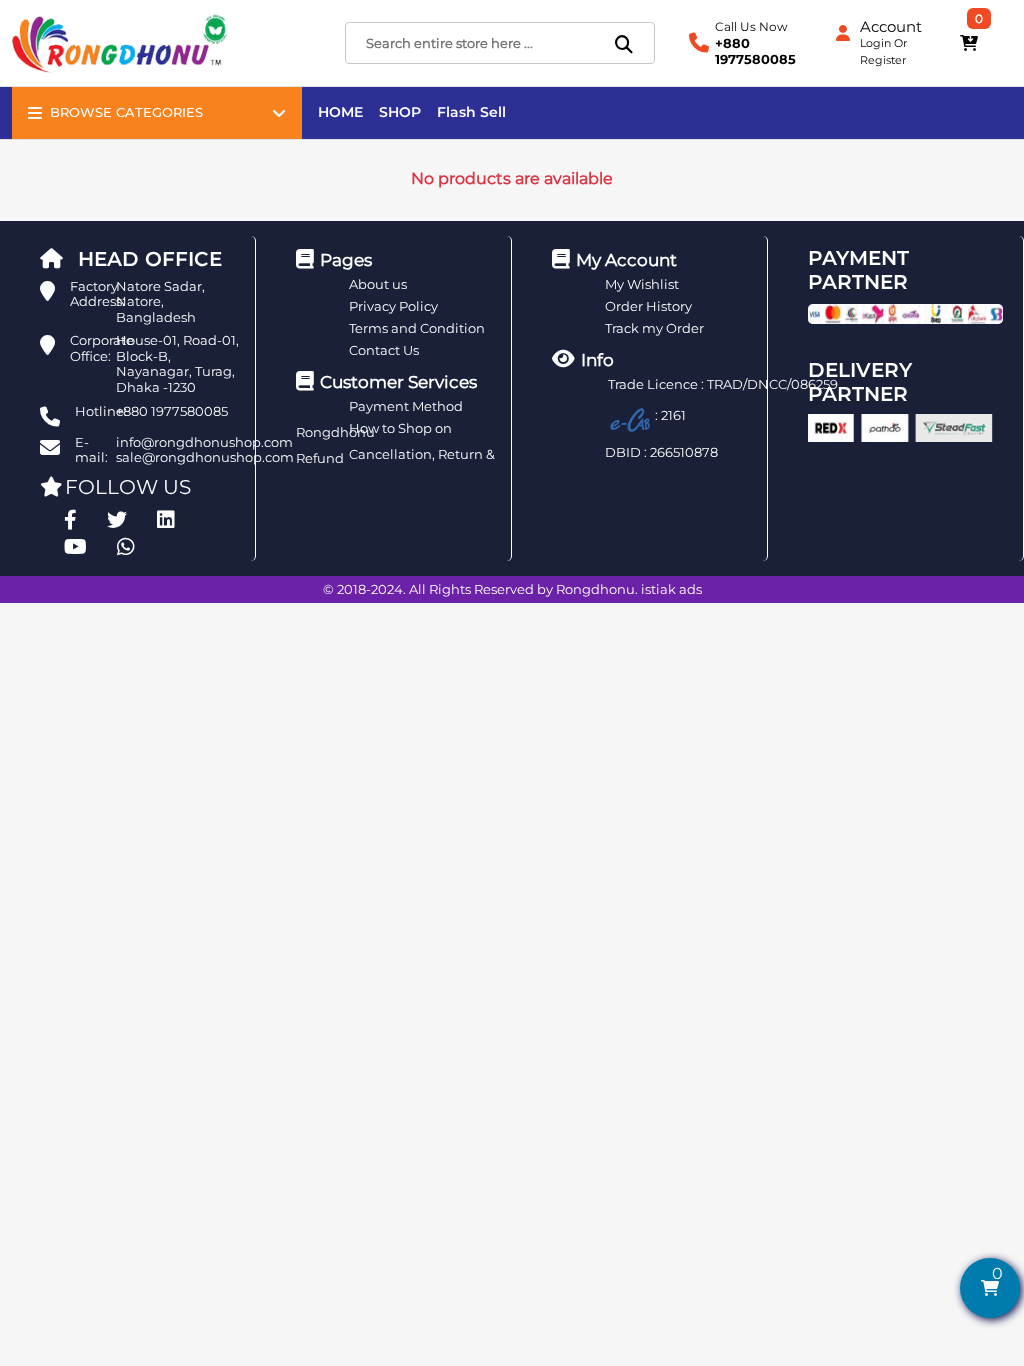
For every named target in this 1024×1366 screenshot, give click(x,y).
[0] (969, 43)
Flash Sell (471, 112)
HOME (340, 112)
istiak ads (671, 589)
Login (875, 43)
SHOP (400, 112)
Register (883, 60)
